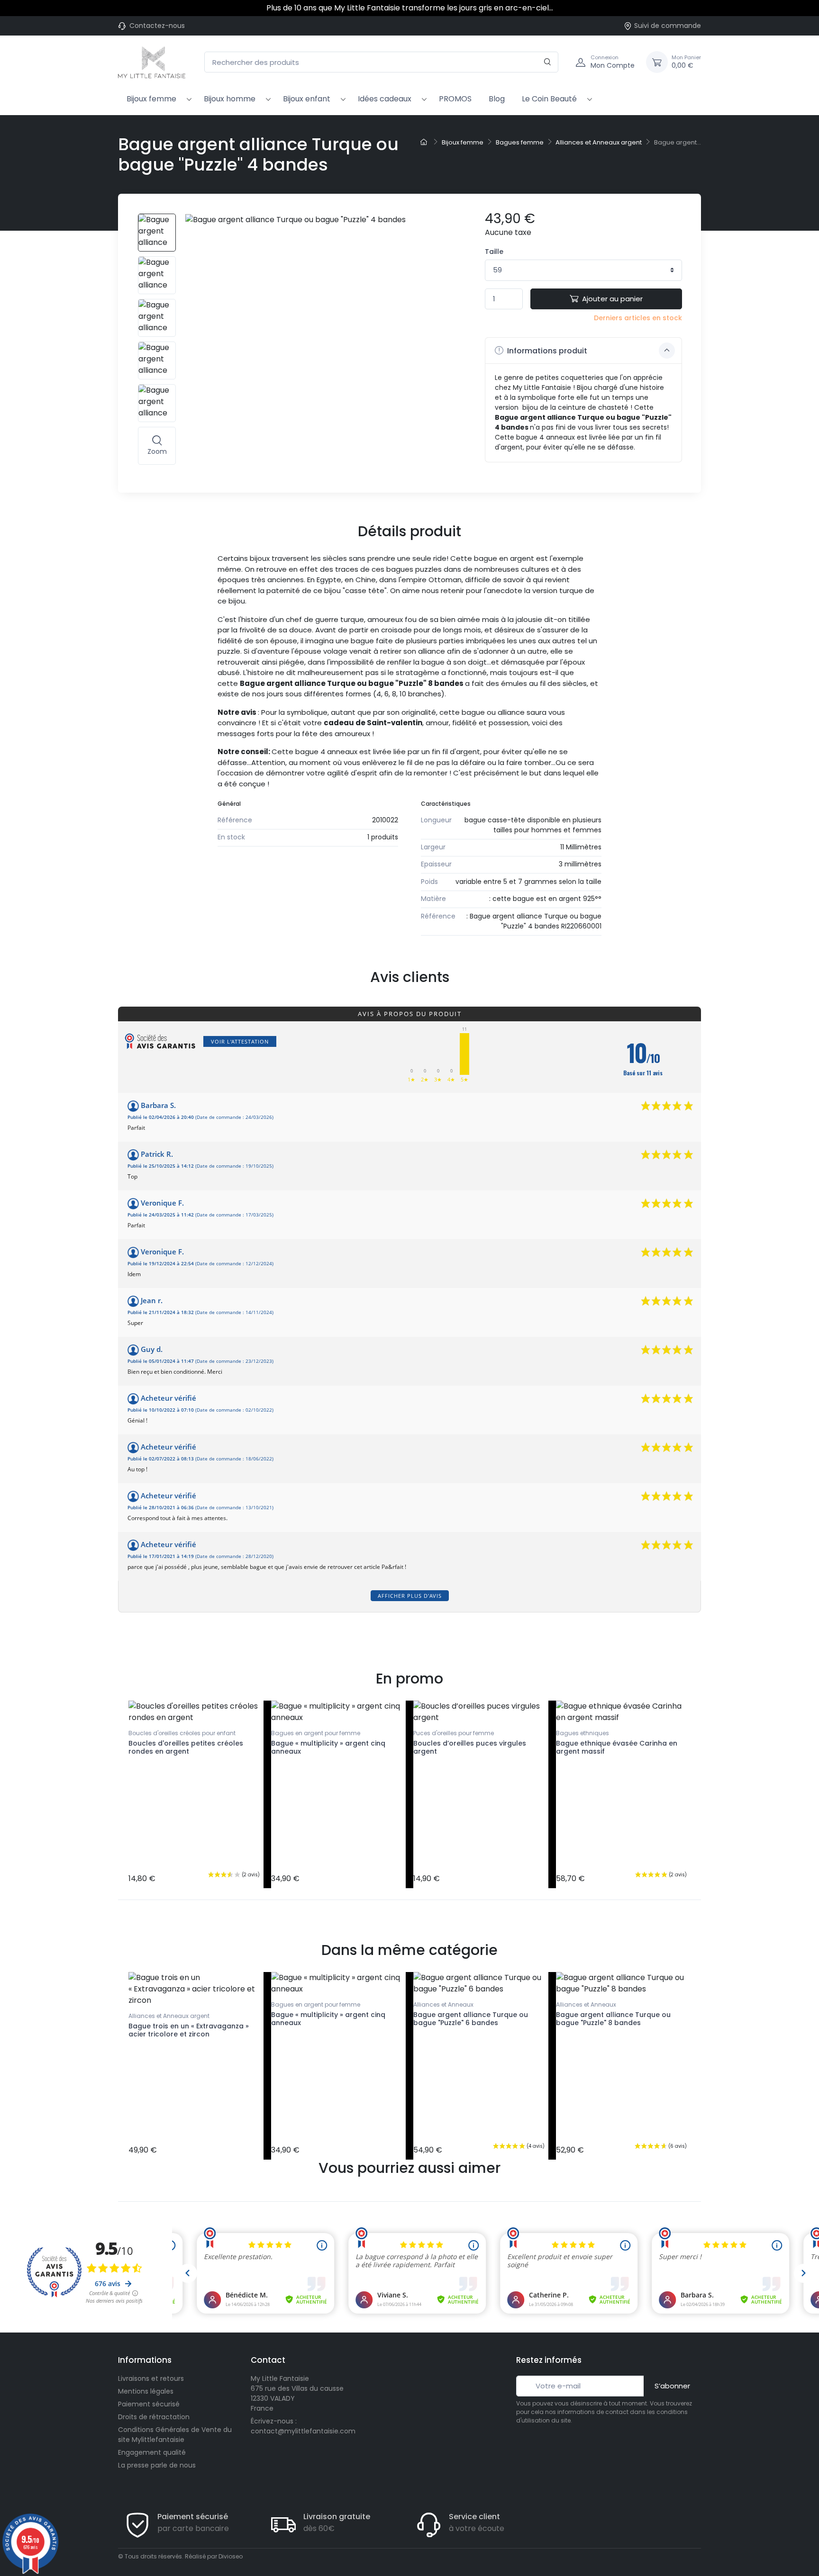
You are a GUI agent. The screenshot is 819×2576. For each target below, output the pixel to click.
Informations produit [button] (546, 351)
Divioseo (231, 2556)
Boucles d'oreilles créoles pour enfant (182, 1733)
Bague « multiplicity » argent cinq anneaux (328, 1747)
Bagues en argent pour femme (316, 1733)
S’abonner (672, 2386)
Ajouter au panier (612, 299)
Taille (494, 252)
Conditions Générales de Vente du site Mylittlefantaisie (175, 2435)
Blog (497, 99)
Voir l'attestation (240, 1041)
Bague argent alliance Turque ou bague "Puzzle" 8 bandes (613, 2019)
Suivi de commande (668, 26)
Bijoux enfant (307, 99)
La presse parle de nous (157, 2465)
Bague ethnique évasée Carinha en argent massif (617, 1747)
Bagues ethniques (582, 1733)
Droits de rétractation (154, 2417)
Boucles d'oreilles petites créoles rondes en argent (186, 1747)
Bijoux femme (151, 99)
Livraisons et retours (151, 2378)
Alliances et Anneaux (443, 2004)
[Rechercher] (548, 62)
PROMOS (455, 99)
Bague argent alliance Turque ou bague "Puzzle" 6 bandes (471, 2019)
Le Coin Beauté (549, 99)
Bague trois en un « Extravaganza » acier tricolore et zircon (189, 2030)
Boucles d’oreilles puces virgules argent (470, 1747)
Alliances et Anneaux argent (169, 2016)
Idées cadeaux (385, 99)
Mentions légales (146, 2391)
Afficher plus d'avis (410, 1596)
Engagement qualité (152, 2452)
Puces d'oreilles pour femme (454, 1733)
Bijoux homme (230, 99)
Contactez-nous (157, 26)
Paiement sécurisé (149, 2404)
